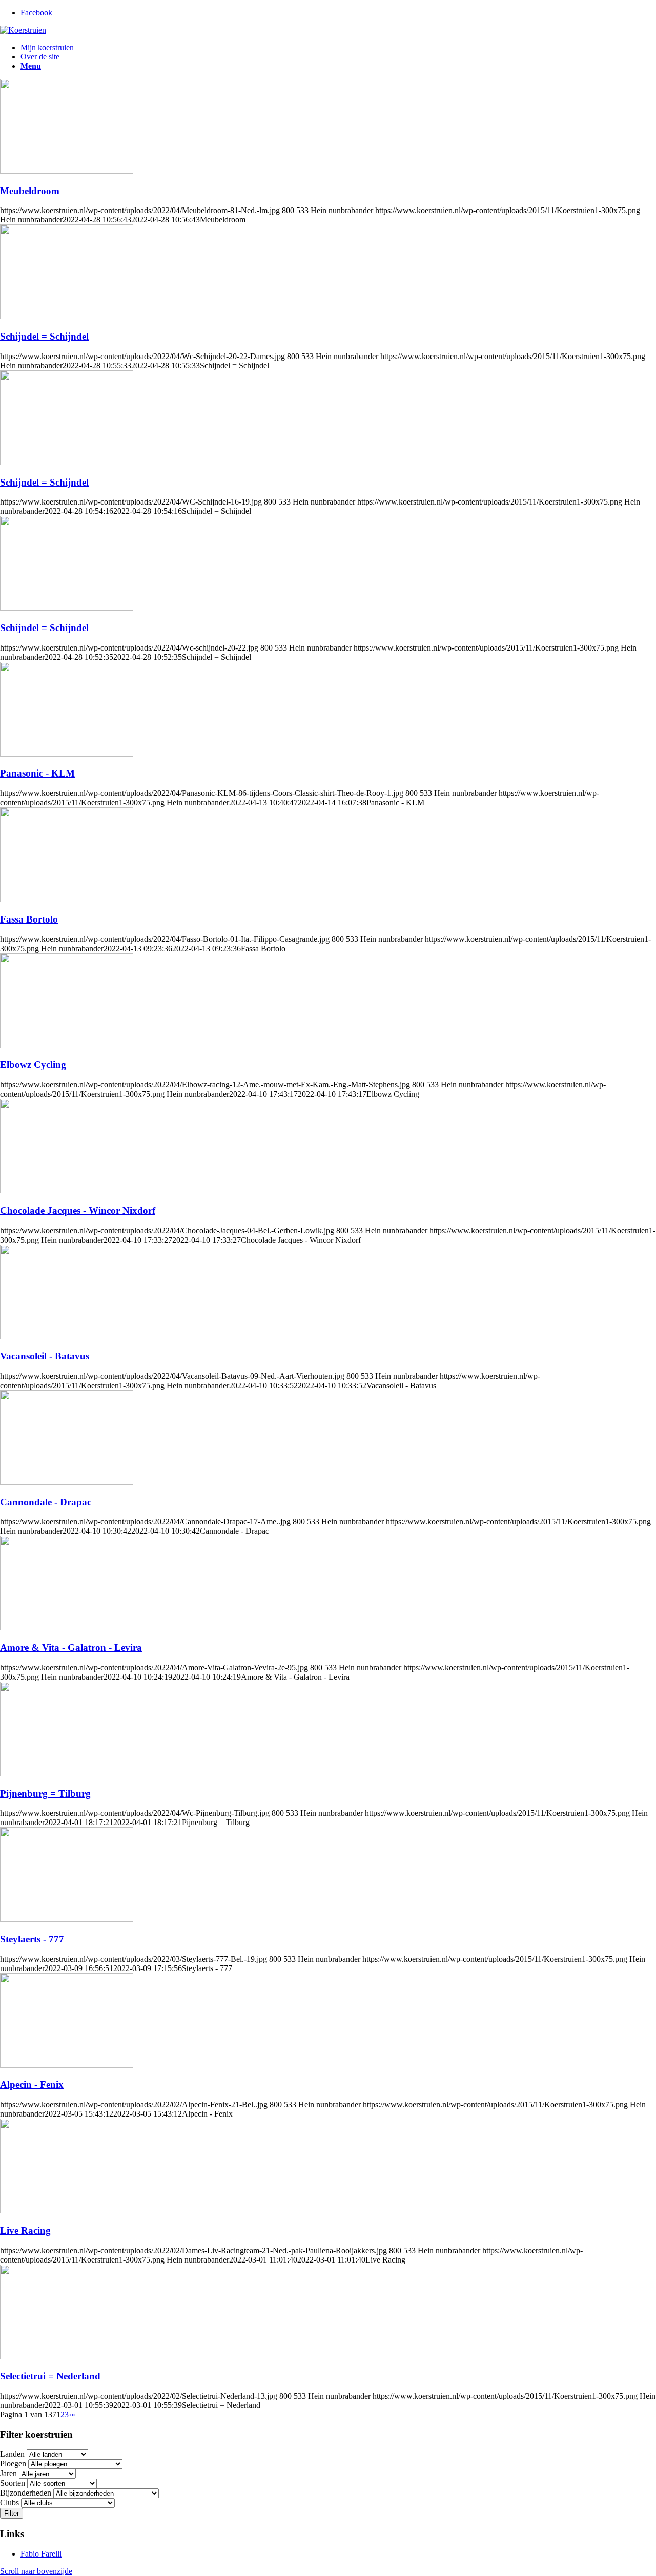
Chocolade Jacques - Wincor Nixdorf (78, 1211)
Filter (12, 2513)
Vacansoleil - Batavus (45, 1356)
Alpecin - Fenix (32, 2085)
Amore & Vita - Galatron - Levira (71, 1648)
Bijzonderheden (26, 2493)
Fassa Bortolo (29, 919)
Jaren (8, 2473)
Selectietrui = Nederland (50, 2376)
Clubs (9, 2502)
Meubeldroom (30, 191)
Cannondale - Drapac (46, 1502)
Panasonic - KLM (37, 773)
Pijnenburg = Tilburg (45, 1794)
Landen (12, 2454)
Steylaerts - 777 (32, 1939)
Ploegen (13, 2464)
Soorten (13, 2483)
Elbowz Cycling (33, 1065)
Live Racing (25, 2231)
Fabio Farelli (41, 2554)
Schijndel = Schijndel (44, 336)
